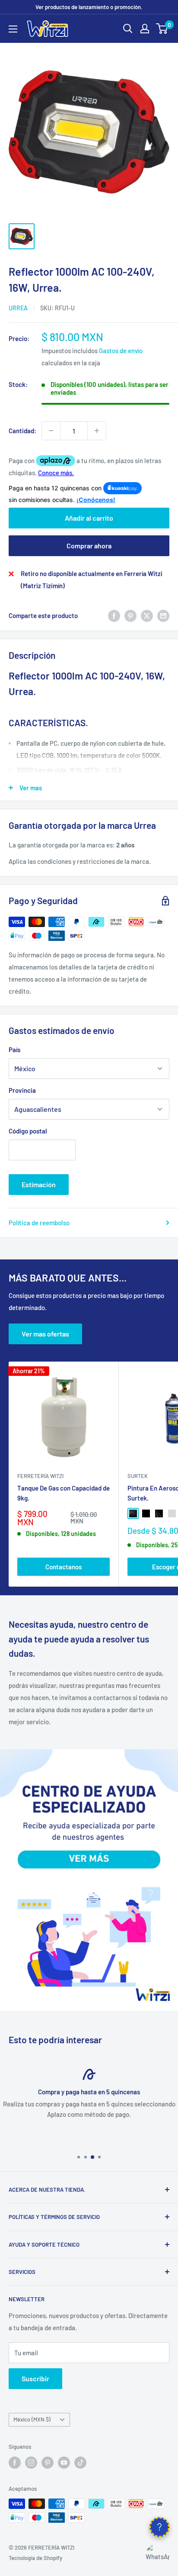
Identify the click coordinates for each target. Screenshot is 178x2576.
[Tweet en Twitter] (147, 615)
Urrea (18, 308)
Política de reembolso (39, 1223)
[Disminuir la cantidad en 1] (51, 431)
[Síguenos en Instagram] (31, 2463)
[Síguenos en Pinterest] (48, 2463)
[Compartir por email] (163, 615)
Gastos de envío (121, 351)
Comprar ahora (89, 546)
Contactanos (64, 1567)
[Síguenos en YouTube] (64, 2463)
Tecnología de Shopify (35, 2558)
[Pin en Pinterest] (130, 615)
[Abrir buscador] (128, 29)
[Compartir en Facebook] (114, 615)
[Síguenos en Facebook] (15, 2463)
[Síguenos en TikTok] (80, 2463)
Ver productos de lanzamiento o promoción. (89, 7)
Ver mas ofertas (45, 1334)
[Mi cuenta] (145, 29)
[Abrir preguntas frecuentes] (159, 2527)
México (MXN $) (32, 2419)
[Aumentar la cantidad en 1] (97, 431)
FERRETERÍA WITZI (40, 1476)
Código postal (28, 1131)
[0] (162, 29)
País (14, 1050)
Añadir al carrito (89, 518)
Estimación (39, 1184)
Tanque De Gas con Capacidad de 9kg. (64, 1493)
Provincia (22, 1090)
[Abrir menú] (13, 29)
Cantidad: (22, 431)
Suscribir (35, 2378)
